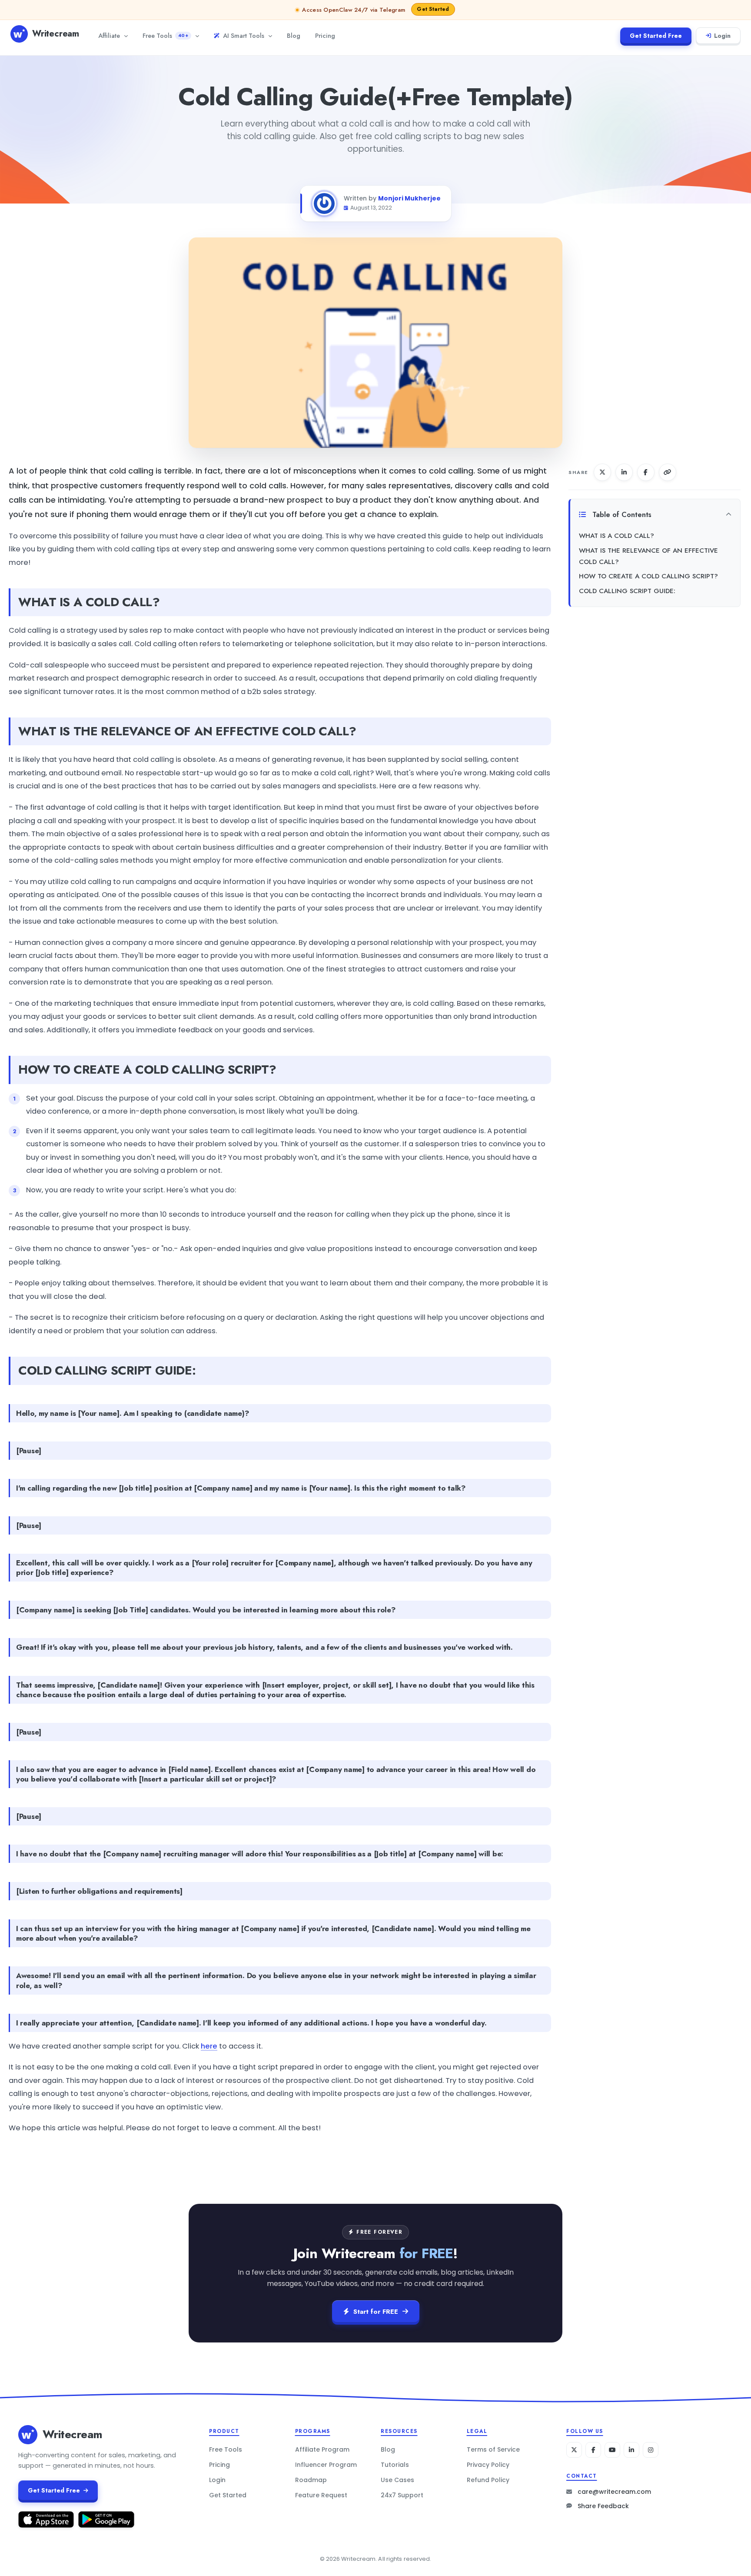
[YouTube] (612, 2450)
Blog (294, 35)
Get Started (228, 2495)
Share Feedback (603, 2506)
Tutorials (395, 2465)
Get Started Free (656, 36)
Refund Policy (488, 2480)
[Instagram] (651, 2450)
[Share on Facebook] (646, 472)
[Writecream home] (28, 2435)
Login (722, 36)
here (209, 2046)
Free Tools (165, 35)
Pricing (325, 35)
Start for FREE (376, 2312)
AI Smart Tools (244, 35)
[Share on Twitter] (602, 472)
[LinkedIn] (631, 2450)
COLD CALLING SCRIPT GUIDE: (627, 591)
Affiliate (109, 35)
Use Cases (397, 2480)
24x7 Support (402, 2495)
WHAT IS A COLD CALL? (616, 536)
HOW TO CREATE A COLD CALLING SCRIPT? (648, 576)
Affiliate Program (322, 2449)
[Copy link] (668, 472)
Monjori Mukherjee (409, 198)
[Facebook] (593, 2450)
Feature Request (321, 2495)
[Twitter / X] (574, 2450)
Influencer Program (326, 2465)
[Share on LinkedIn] (624, 472)
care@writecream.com (614, 2492)
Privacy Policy (488, 2465)
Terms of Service (493, 2449)
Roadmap (311, 2480)
